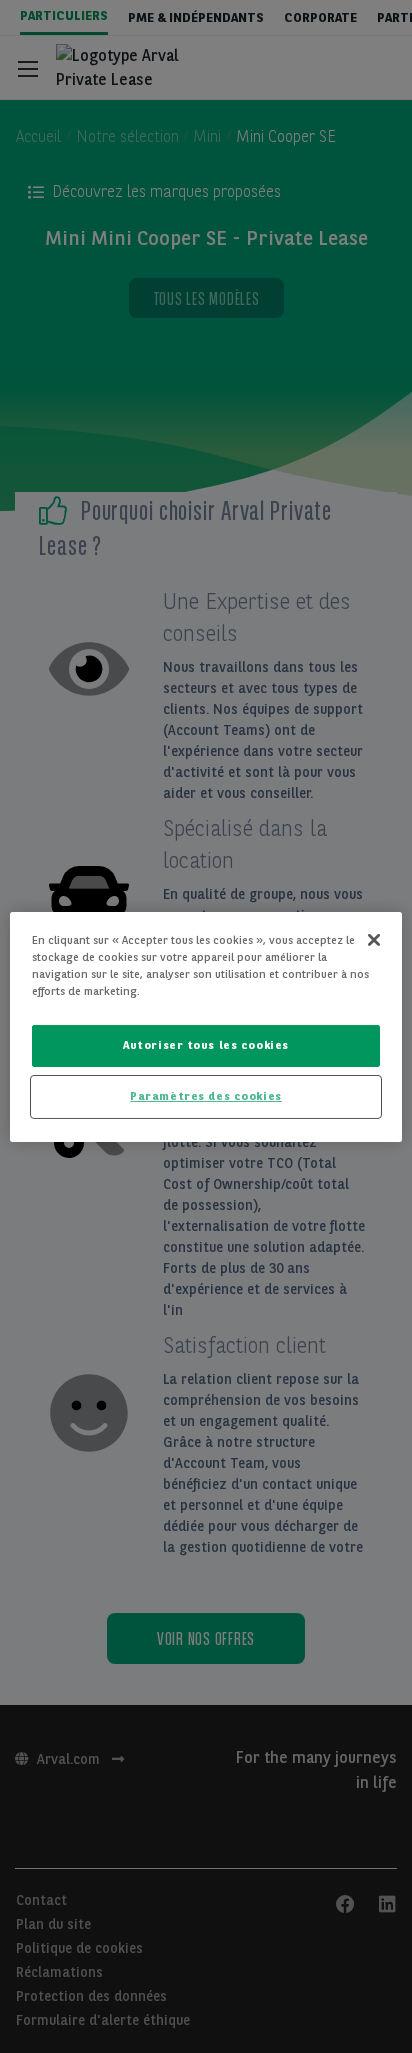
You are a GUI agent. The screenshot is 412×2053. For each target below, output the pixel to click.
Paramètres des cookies (206, 1096)
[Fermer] (374, 939)
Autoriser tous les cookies (206, 1045)
